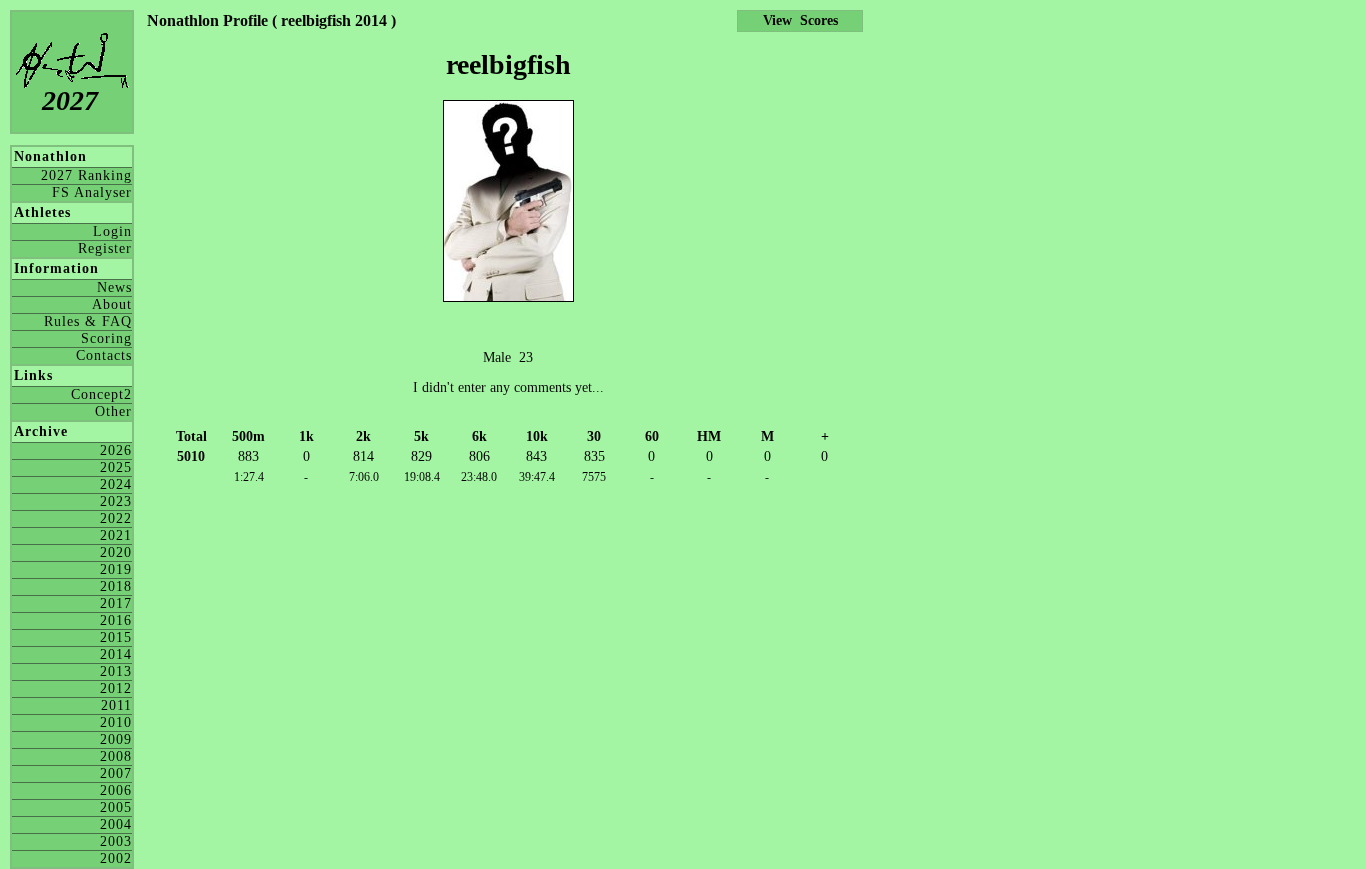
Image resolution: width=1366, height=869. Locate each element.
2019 (116, 569)
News (114, 287)
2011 (116, 705)
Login (112, 231)
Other (113, 411)
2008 (116, 756)
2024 (116, 484)
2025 (116, 467)
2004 (116, 824)
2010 (116, 722)
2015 (116, 637)
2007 (116, 773)
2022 (116, 518)
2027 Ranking (86, 175)
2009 (116, 739)
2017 (116, 603)
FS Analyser (92, 192)
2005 (116, 807)
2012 (116, 688)
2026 (116, 450)
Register (105, 248)
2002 (116, 858)
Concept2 (101, 394)
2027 (70, 100)
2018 (116, 586)
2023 (116, 501)
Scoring (106, 338)
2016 (116, 620)
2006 (116, 790)
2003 (116, 841)
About (112, 304)
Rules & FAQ (88, 321)
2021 (116, 535)
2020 (116, 552)
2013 (116, 671)
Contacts (104, 355)
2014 (116, 654)
